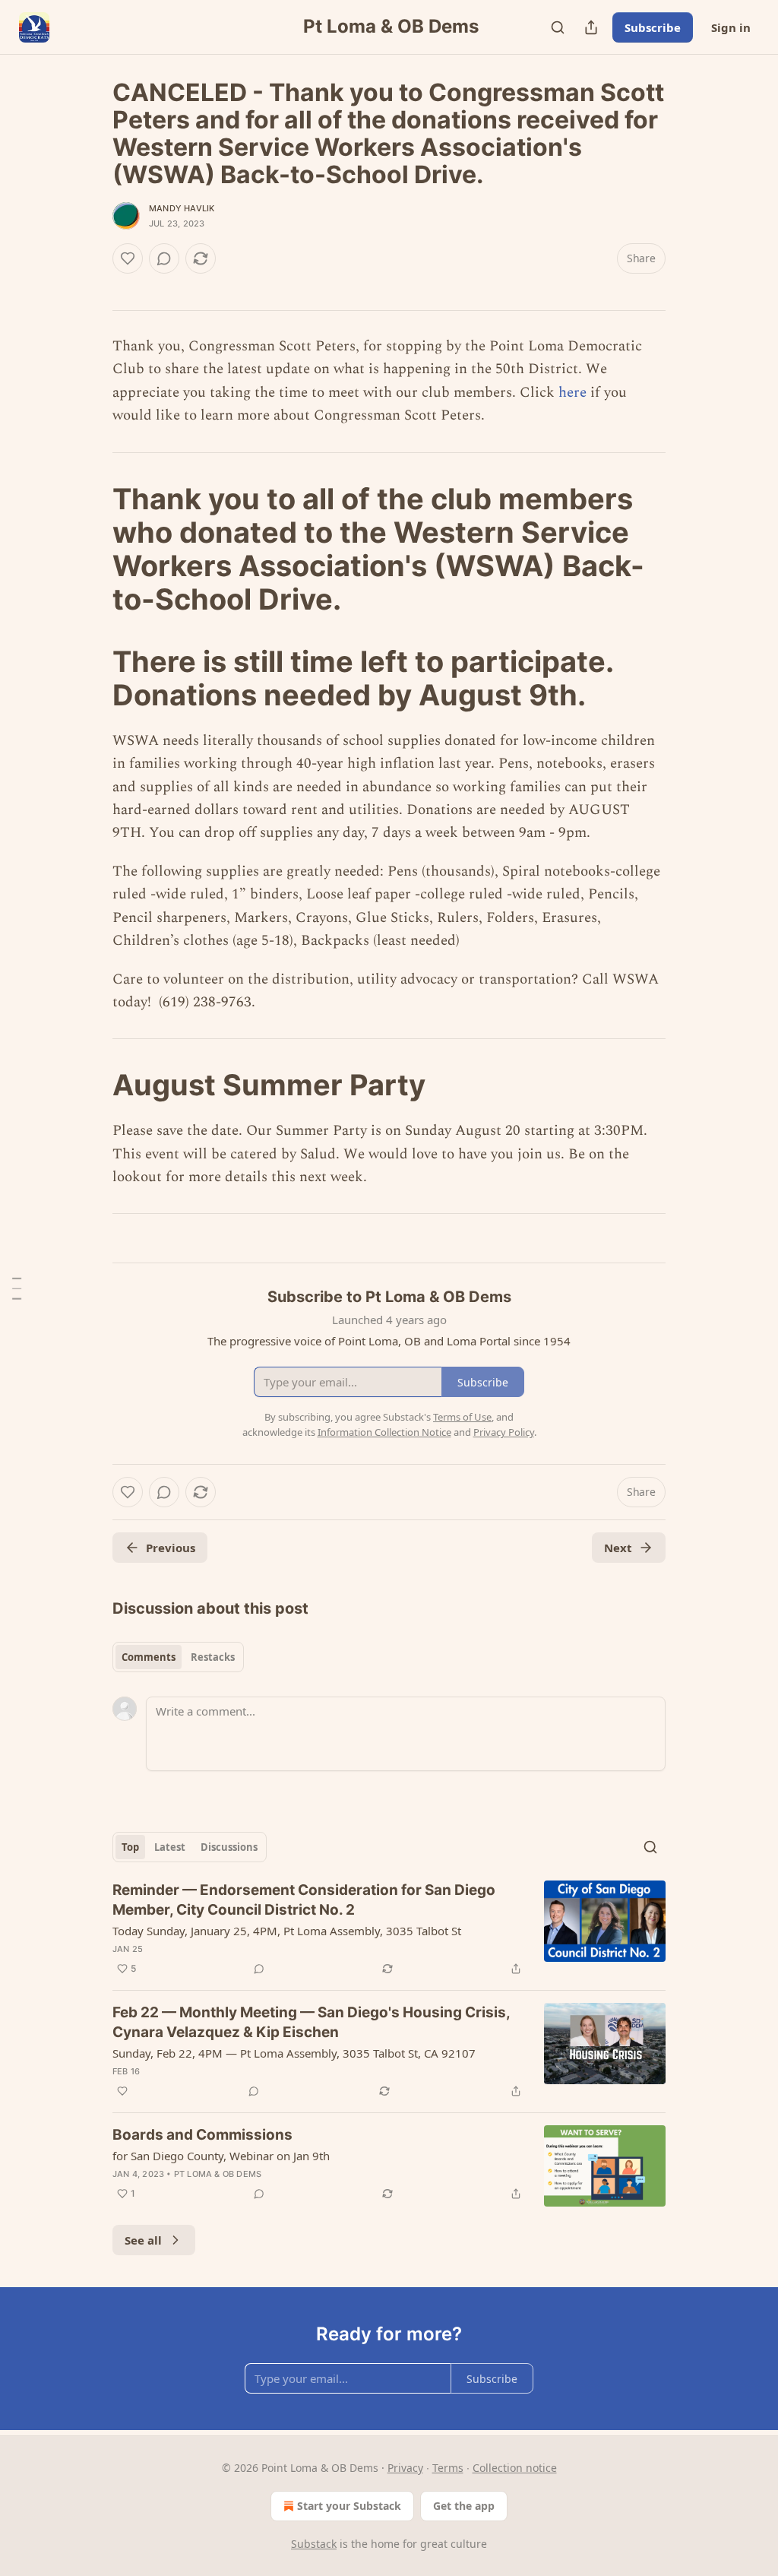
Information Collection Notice (384, 1432)
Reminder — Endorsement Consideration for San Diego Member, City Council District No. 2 (304, 1900)
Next (618, 1548)
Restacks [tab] (213, 1657)
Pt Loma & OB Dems (218, 2174)
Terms (448, 2468)
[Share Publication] (591, 27)
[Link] (91, 549)
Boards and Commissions (202, 2135)
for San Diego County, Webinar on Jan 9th (221, 2156)
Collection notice (515, 2468)
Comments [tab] (149, 1657)
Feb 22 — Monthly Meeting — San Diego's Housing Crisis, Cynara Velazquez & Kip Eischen (311, 2022)
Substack (314, 2544)
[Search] (558, 27)
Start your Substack (349, 2506)
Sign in (731, 27)
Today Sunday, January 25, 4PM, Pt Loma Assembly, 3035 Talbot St (287, 1931)
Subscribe (653, 27)
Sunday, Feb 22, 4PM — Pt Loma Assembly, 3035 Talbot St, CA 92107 (294, 2053)
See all (143, 2240)
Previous (171, 1548)
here (572, 393)
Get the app (464, 2506)
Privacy (405, 2468)
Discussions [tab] (229, 1847)
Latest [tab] (170, 1847)
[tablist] (178, 1657)
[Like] (128, 258)
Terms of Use (462, 1417)
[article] (389, 1929)
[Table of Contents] (17, 1288)
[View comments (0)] (164, 258)
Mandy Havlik (182, 208)
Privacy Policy (504, 1432)
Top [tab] (130, 1847)
